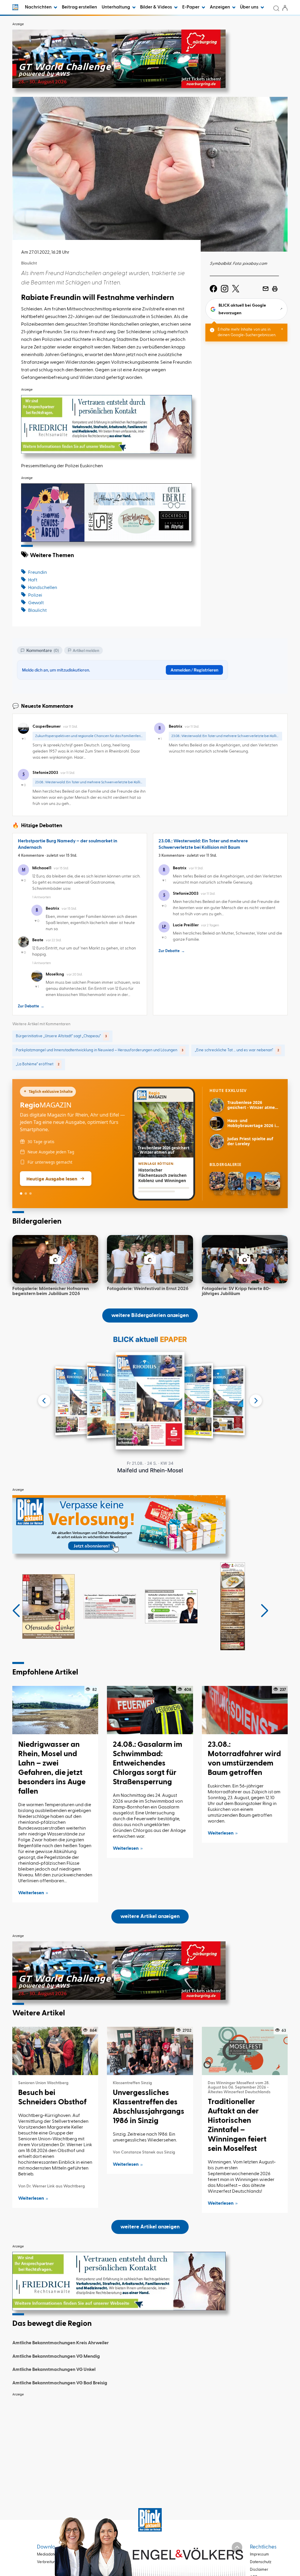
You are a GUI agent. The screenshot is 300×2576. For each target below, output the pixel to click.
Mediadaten (48, 2554)
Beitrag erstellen (79, 7)
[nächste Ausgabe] (256, 1401)
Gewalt (36, 603)
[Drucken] (275, 289)
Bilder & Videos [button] (156, 7)
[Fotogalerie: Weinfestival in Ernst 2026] (150, 1259)
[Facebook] (213, 289)
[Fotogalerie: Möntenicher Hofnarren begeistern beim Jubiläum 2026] (55, 1259)
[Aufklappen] (237, 2547)
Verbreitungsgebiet (54, 2562)
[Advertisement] (150, 2441)
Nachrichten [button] (39, 7)
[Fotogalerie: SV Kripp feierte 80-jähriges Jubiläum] (245, 1259)
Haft (33, 580)
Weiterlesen (31, 1893)
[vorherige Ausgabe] (44, 1401)
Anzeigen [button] (220, 7)
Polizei (35, 595)
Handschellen (43, 588)
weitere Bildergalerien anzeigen (150, 1316)
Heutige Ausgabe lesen (52, 1179)
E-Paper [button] (191, 7)
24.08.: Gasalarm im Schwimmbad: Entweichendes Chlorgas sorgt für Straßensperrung (148, 1763)
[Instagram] (225, 289)
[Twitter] (236, 289)
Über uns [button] (250, 7)
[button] (16, 1611)
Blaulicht (37, 611)
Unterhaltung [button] (116, 7)
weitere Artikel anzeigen (150, 1916)
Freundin (37, 573)
